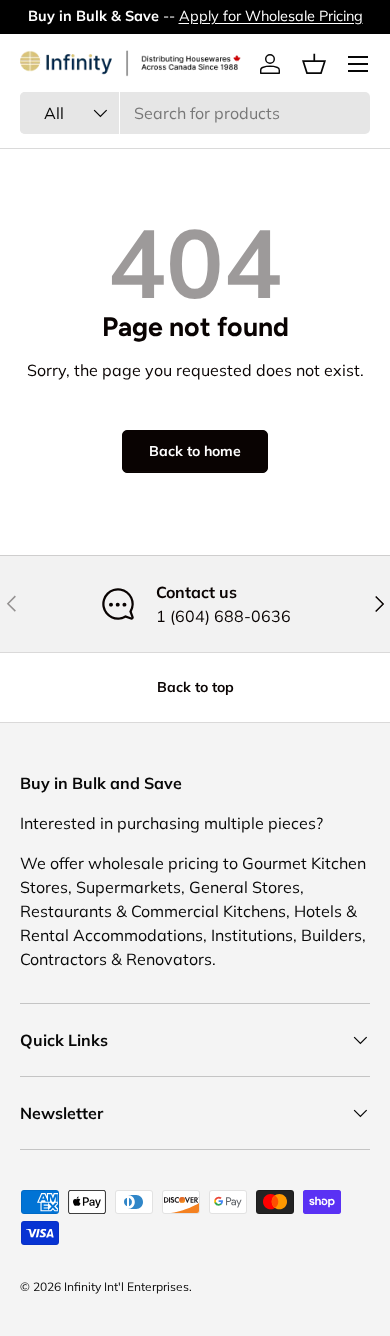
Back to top (195, 687)
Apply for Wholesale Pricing (271, 16)
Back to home (195, 451)
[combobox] (195, 113)
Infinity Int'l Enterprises (126, 1286)
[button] (314, 64)
